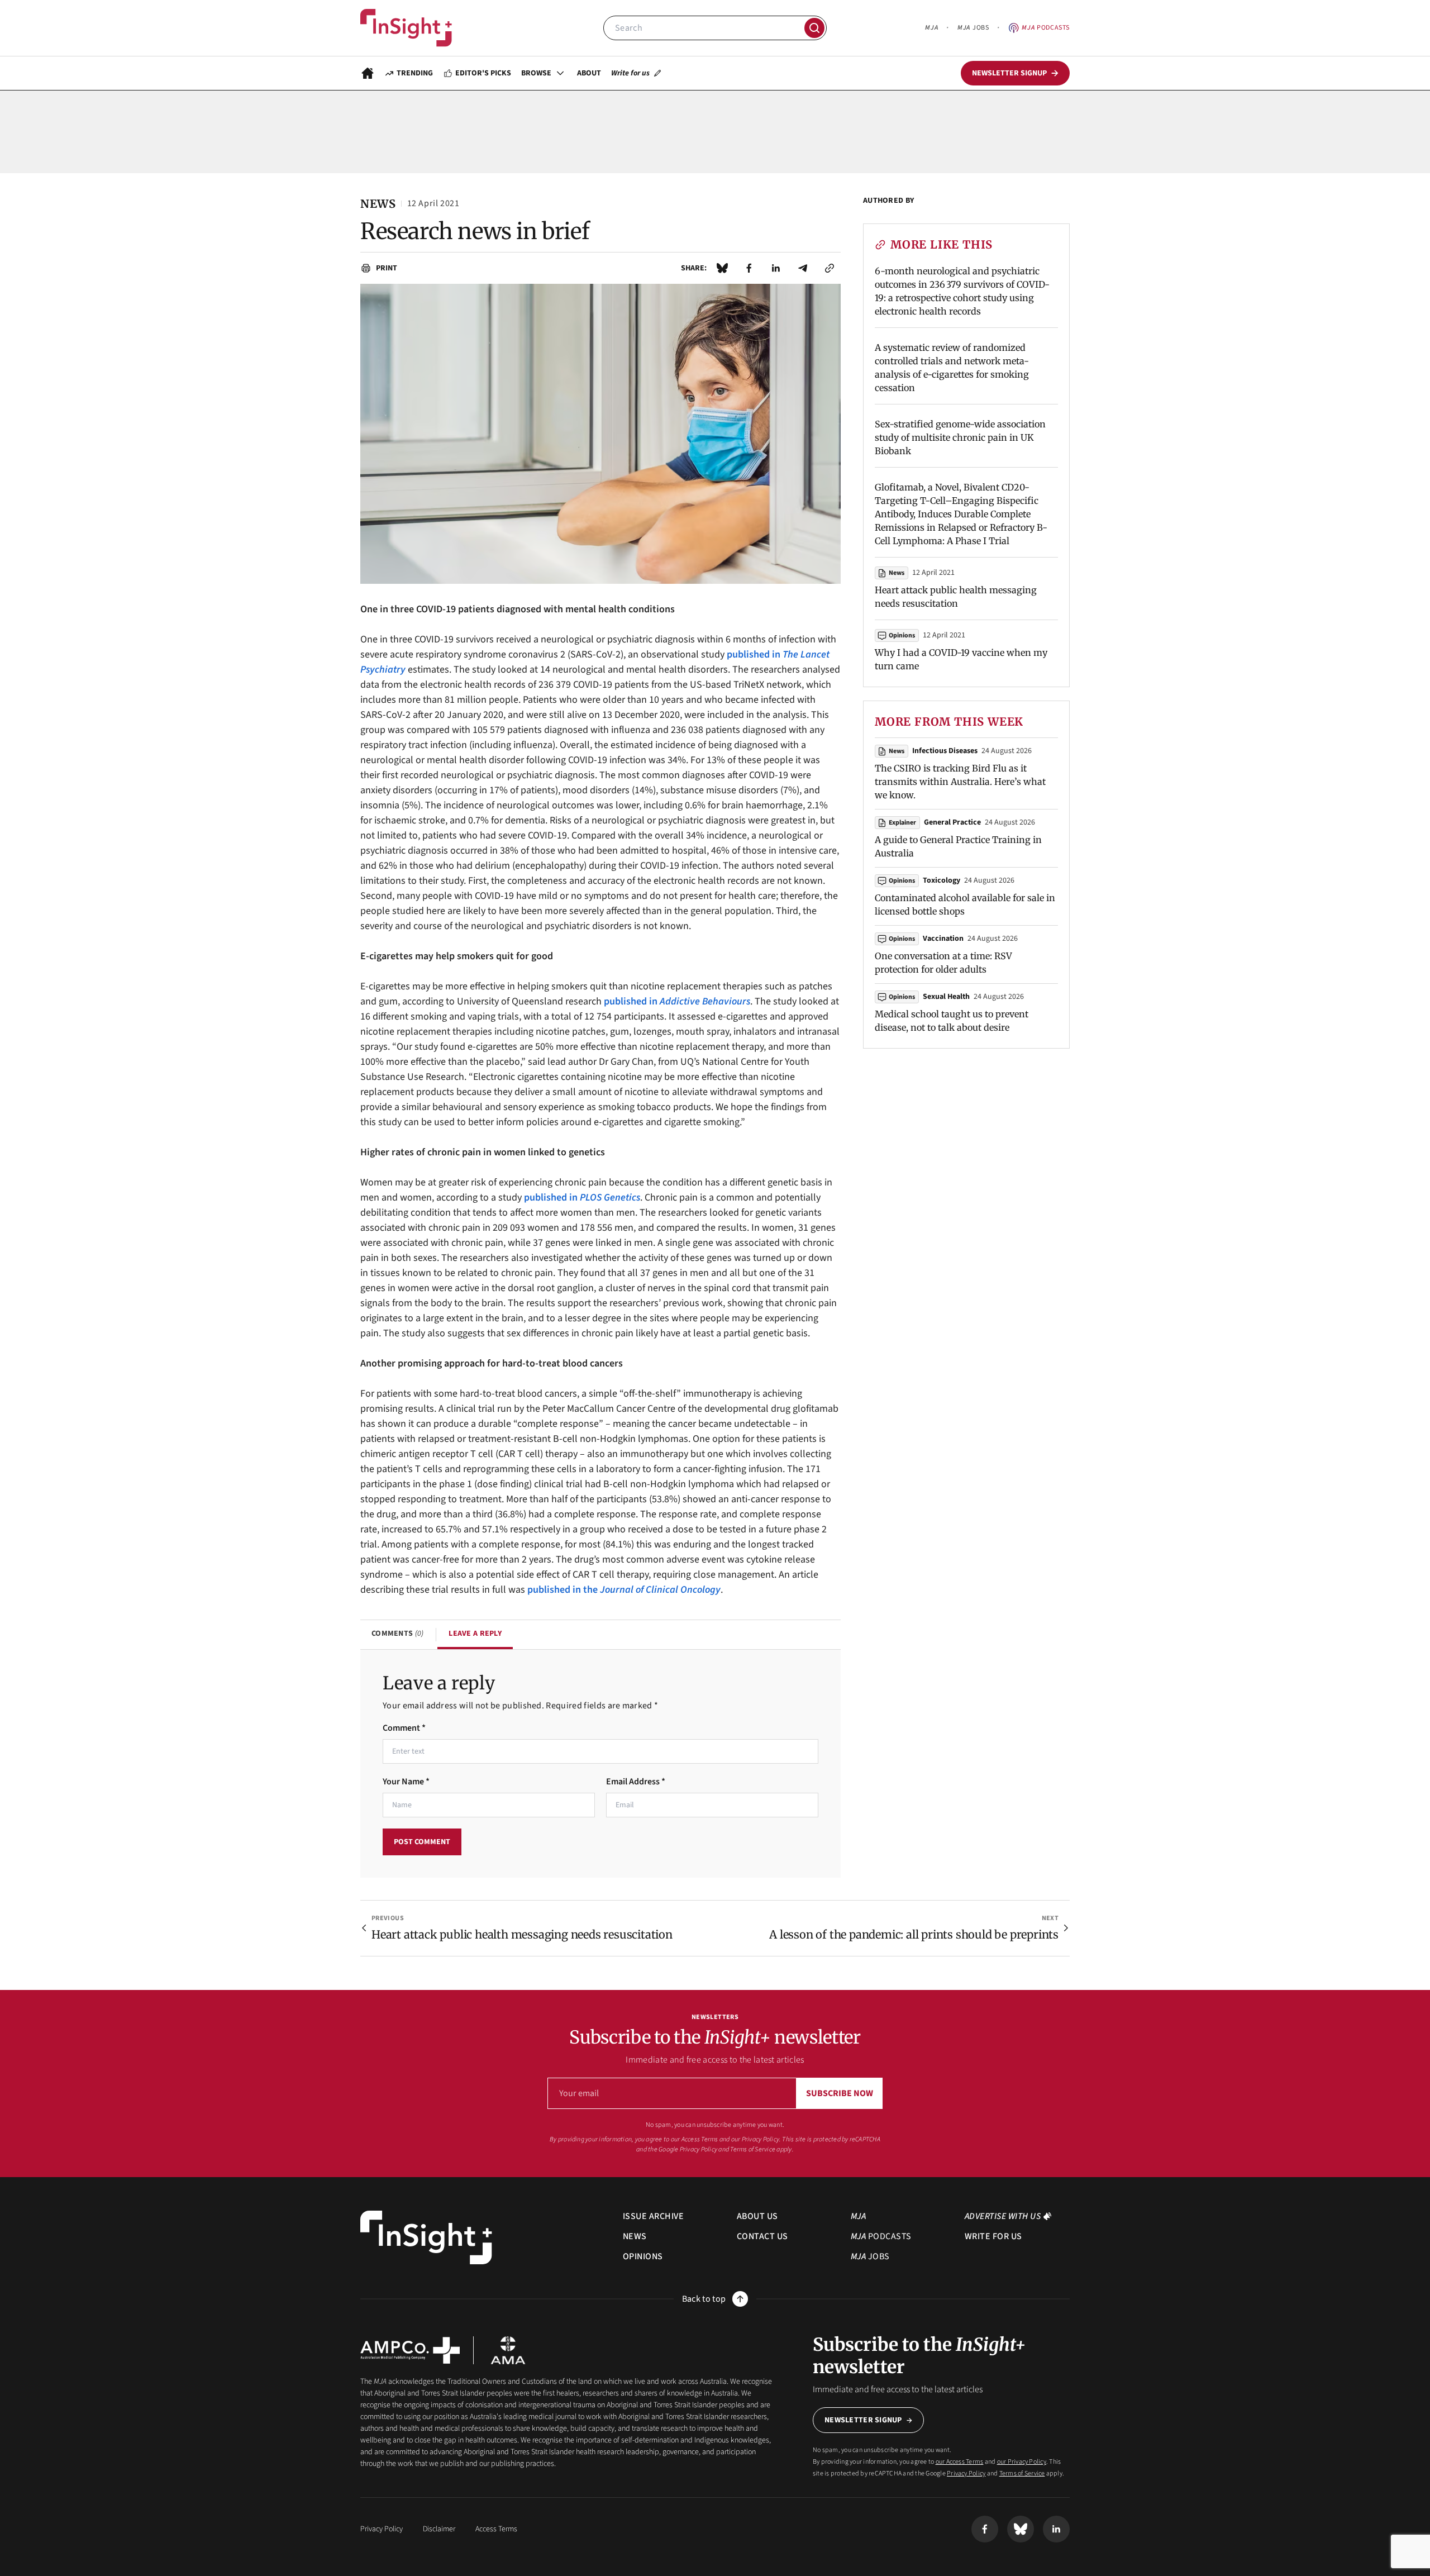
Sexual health (946, 997)
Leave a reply (475, 1634)
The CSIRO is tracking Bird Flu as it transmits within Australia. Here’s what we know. (960, 782)
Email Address (636, 1782)
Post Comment (422, 1842)
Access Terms (496, 2529)
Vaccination (943, 939)
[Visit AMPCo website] (410, 2350)
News (897, 573)
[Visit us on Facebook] (985, 2529)
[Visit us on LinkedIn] (1056, 2529)
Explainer (902, 823)
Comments (397, 1634)
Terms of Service (753, 2149)
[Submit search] (814, 28)
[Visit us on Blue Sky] (1021, 2529)
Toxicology (942, 880)
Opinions (902, 635)
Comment (404, 1728)
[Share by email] (803, 268)
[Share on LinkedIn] (776, 268)
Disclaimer (439, 2529)
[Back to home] (426, 2238)
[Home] (406, 28)
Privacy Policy (699, 2149)
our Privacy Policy (755, 2139)
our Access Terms (695, 2139)
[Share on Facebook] (749, 268)
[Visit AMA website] (508, 2350)
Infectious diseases (945, 751)
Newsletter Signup (863, 2420)
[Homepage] (368, 73)
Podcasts (1046, 28)
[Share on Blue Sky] (722, 268)
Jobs (973, 28)
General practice (952, 822)
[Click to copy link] (830, 268)
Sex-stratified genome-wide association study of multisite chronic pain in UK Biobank (960, 437)
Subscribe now (840, 2093)
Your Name (406, 1782)
